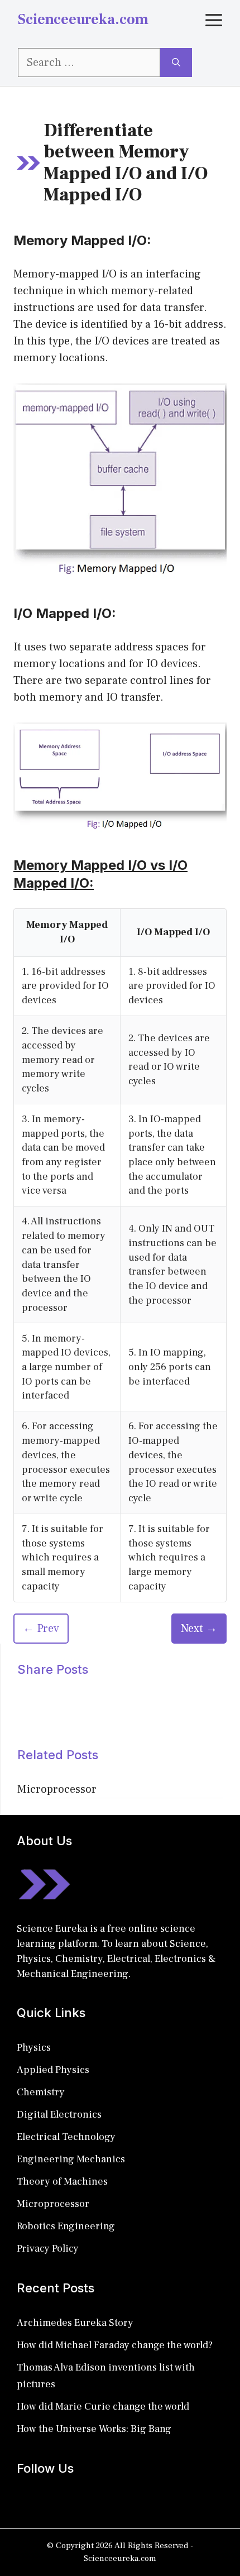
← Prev (41, 1629)
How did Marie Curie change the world (103, 2407)
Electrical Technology (66, 2137)
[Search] (176, 63)
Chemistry (41, 2092)
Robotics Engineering (66, 2226)
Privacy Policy (48, 2249)
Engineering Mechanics (71, 2159)
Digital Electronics (59, 2115)
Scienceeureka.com (83, 20)
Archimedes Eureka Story (75, 2323)
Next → (199, 1629)
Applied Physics (53, 2070)
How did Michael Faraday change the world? (115, 2345)
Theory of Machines (62, 2182)
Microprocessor (57, 1789)
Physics (34, 2048)
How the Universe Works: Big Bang (94, 2429)
